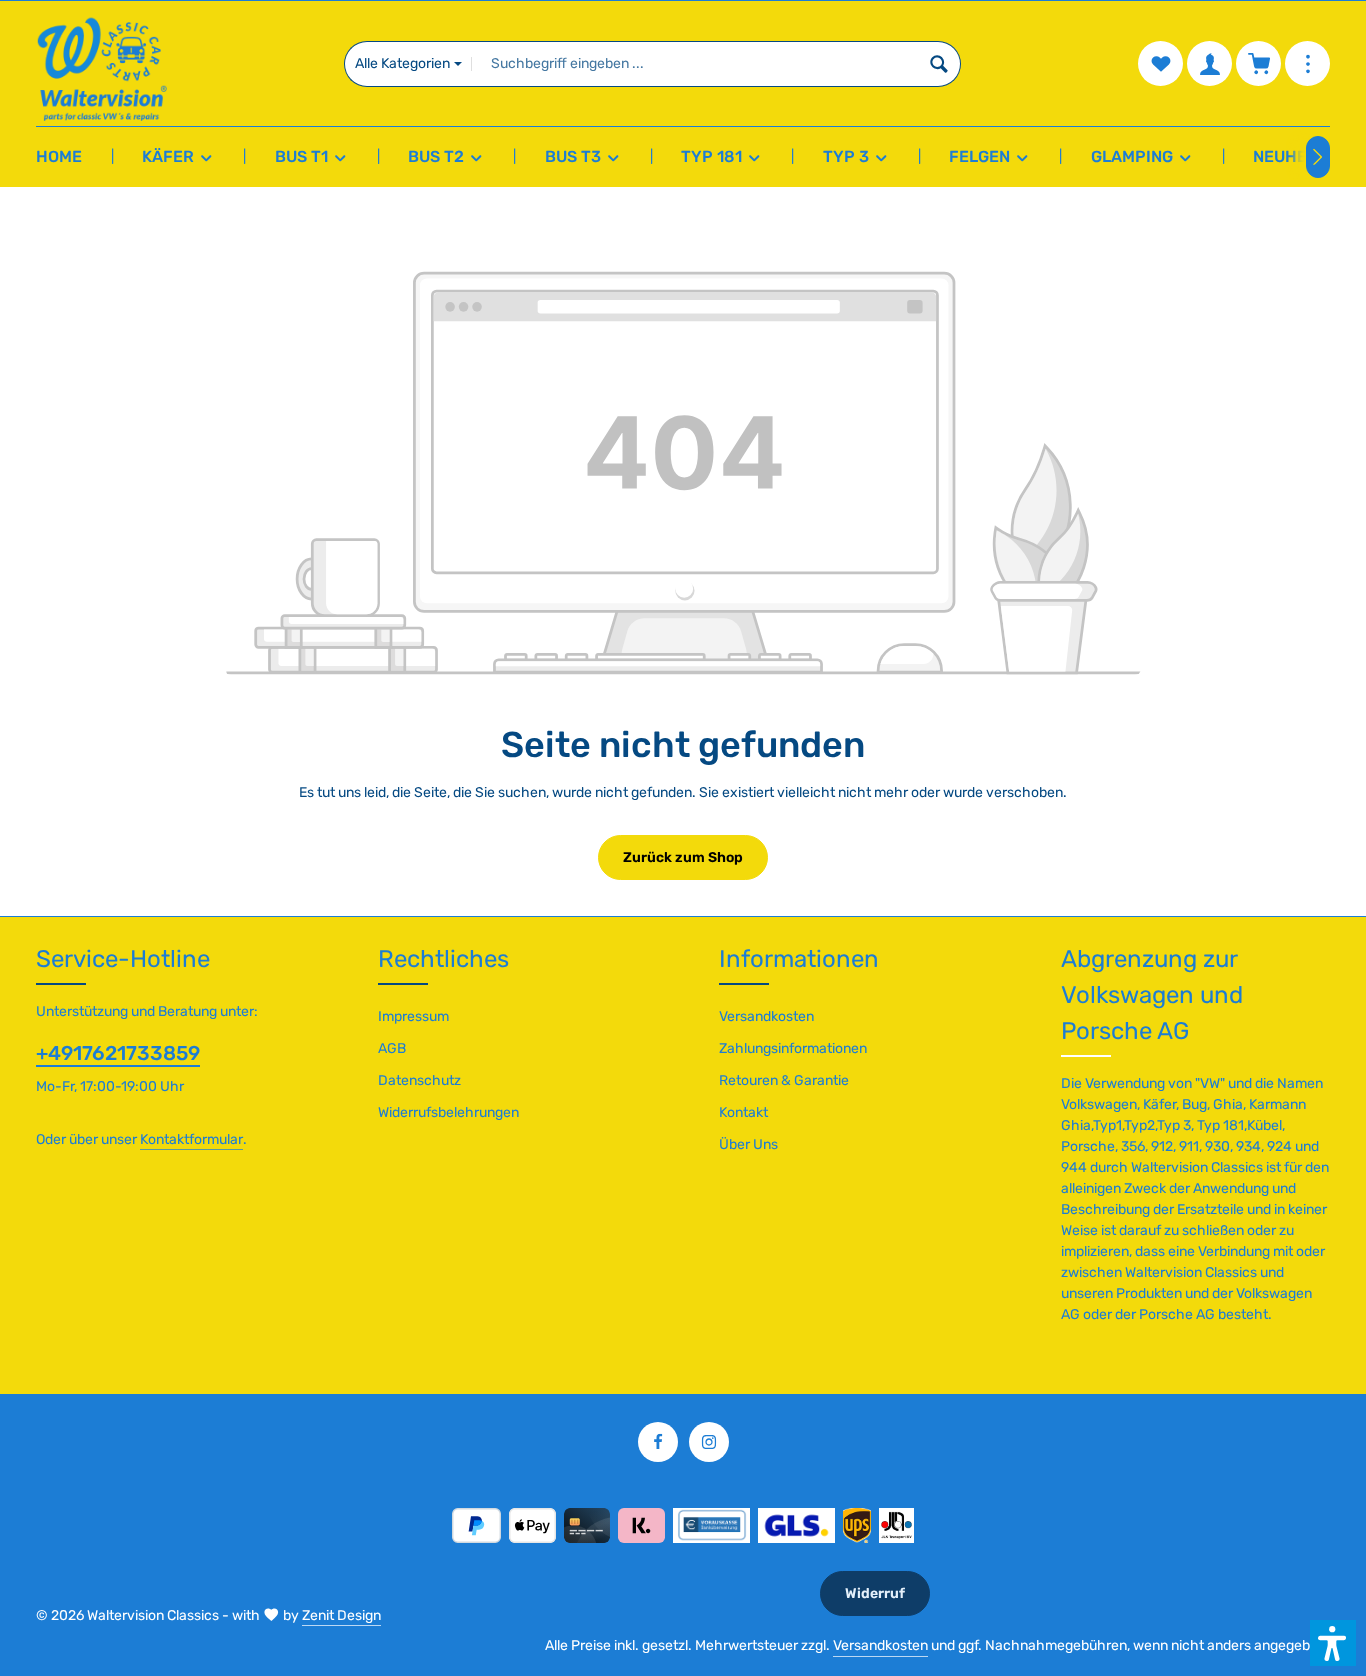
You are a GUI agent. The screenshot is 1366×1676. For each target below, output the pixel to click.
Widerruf (875, 1593)
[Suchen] (939, 64)
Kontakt (743, 1112)
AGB (392, 1048)
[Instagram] (709, 1442)
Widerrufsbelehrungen (448, 1112)
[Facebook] (658, 1442)
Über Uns (748, 1144)
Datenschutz (419, 1080)
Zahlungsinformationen (793, 1048)
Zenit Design (341, 1615)
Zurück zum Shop (683, 857)
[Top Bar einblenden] (1307, 63)
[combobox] (695, 64)
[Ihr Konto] (1209, 63)
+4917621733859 (118, 1053)
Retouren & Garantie (784, 1080)
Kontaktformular (191, 1139)
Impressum (413, 1016)
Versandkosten (766, 1016)
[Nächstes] (1318, 157)
